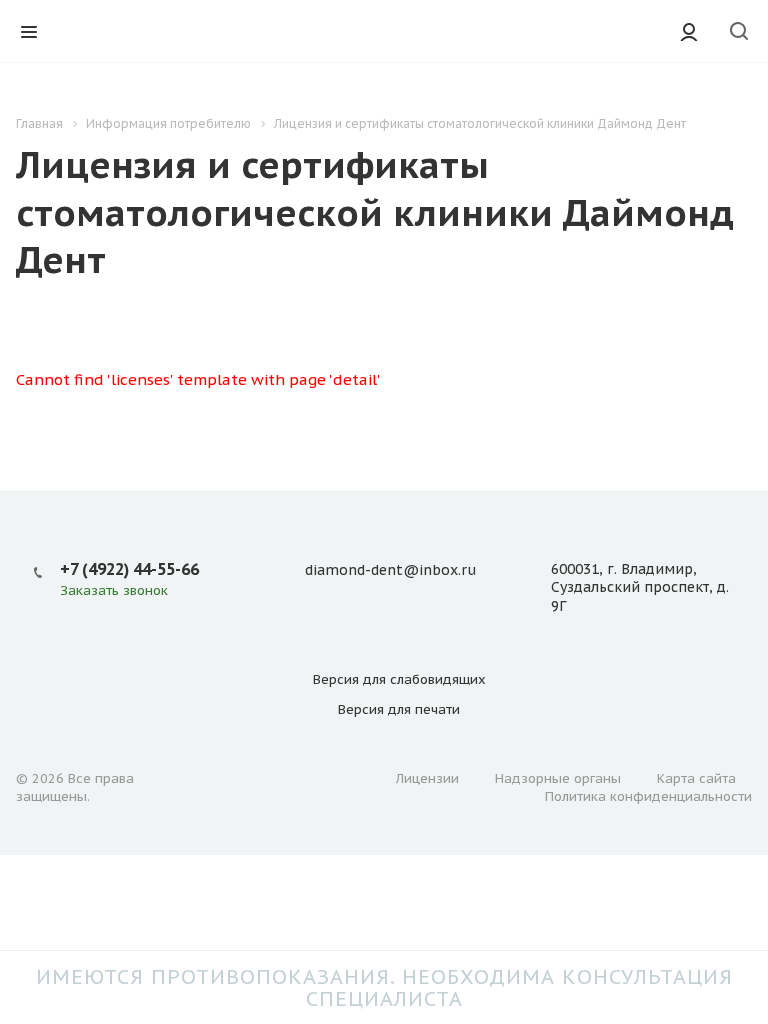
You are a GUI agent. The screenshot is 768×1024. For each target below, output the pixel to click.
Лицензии (427, 778)
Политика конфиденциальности (648, 796)
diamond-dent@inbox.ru (390, 570)
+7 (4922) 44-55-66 (129, 569)
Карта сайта (696, 778)
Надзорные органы (558, 778)
